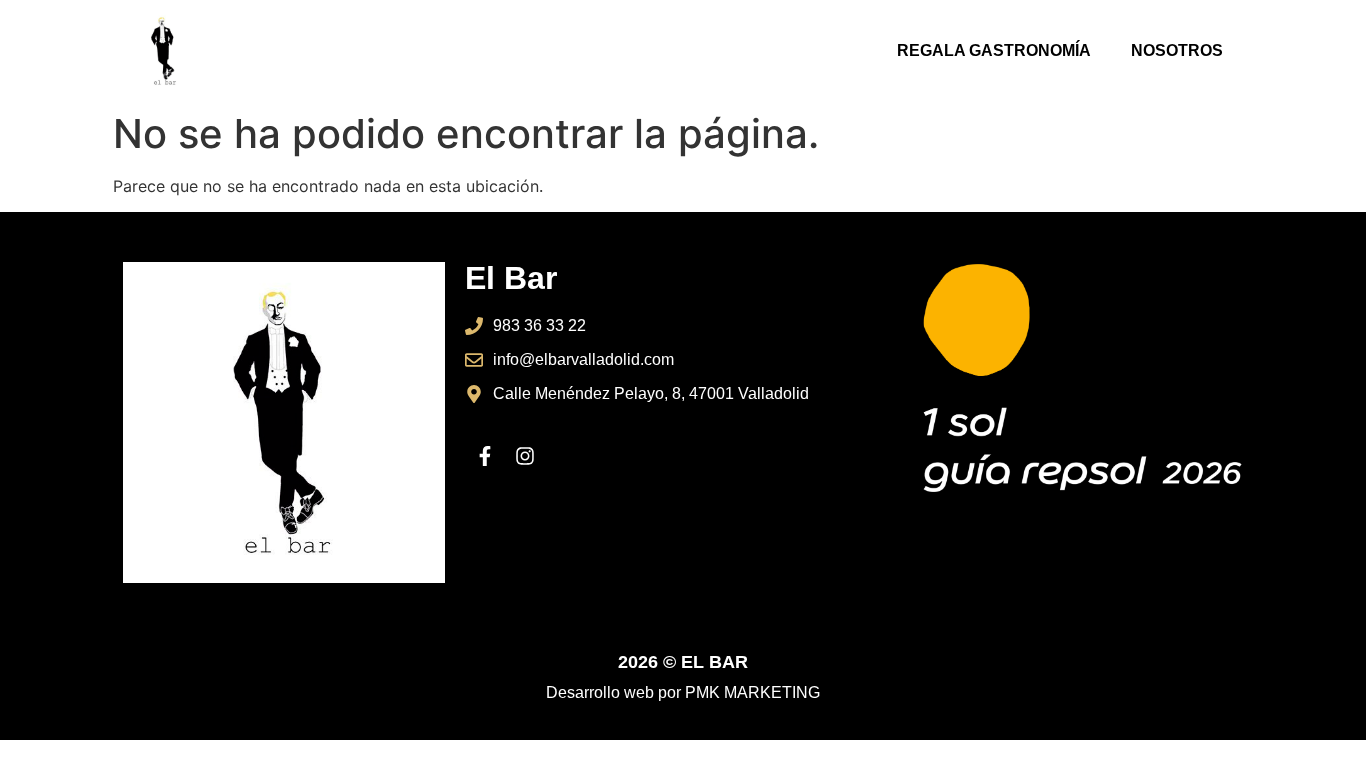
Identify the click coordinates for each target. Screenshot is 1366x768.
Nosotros (1177, 50)
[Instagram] (525, 456)
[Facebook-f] (485, 456)
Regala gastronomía (994, 50)
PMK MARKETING (752, 692)
